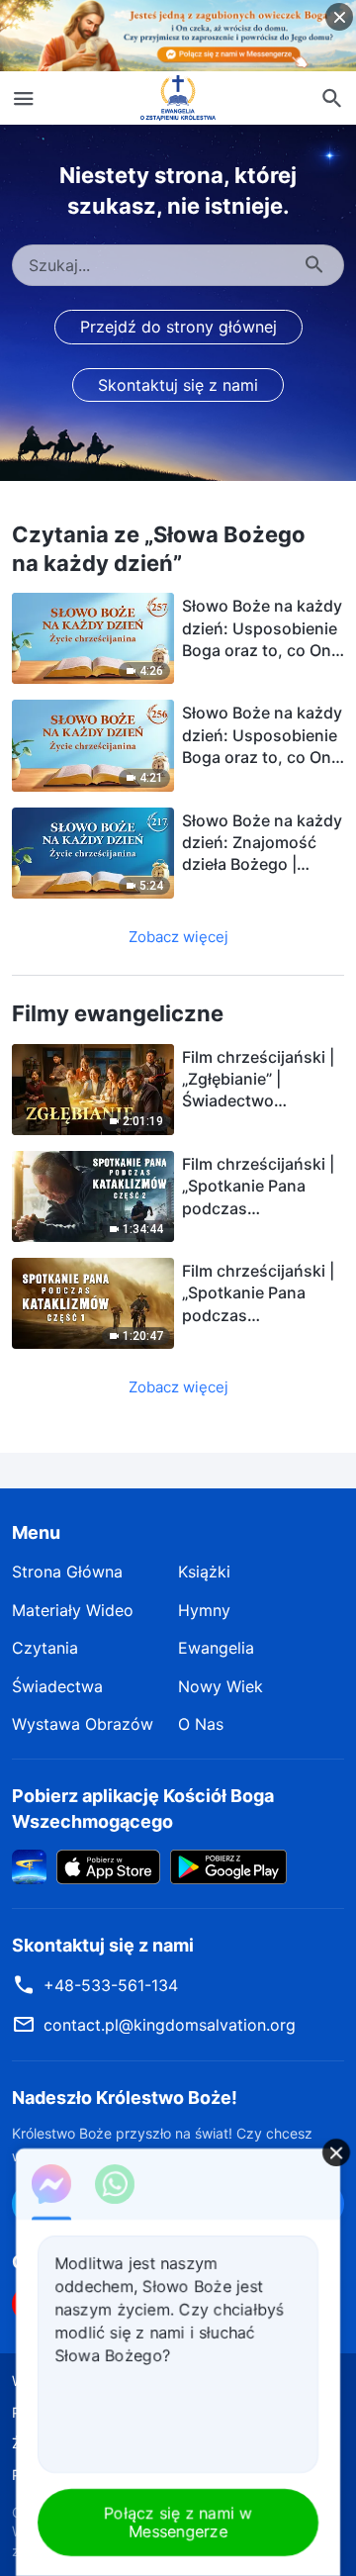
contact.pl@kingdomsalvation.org (170, 2025)
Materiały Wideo (73, 1610)
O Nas (201, 1724)
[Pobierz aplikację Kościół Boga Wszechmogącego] (29, 1865)
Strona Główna (67, 1572)
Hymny (204, 1610)
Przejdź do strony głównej (178, 327)
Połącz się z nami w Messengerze (178, 2522)
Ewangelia (216, 1648)
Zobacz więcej (178, 937)
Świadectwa (57, 1686)
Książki (204, 1572)
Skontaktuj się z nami (178, 385)
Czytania (45, 1648)
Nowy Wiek (221, 1686)
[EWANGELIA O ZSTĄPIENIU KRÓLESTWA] (178, 98)
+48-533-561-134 (111, 1985)
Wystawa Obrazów (83, 1724)
